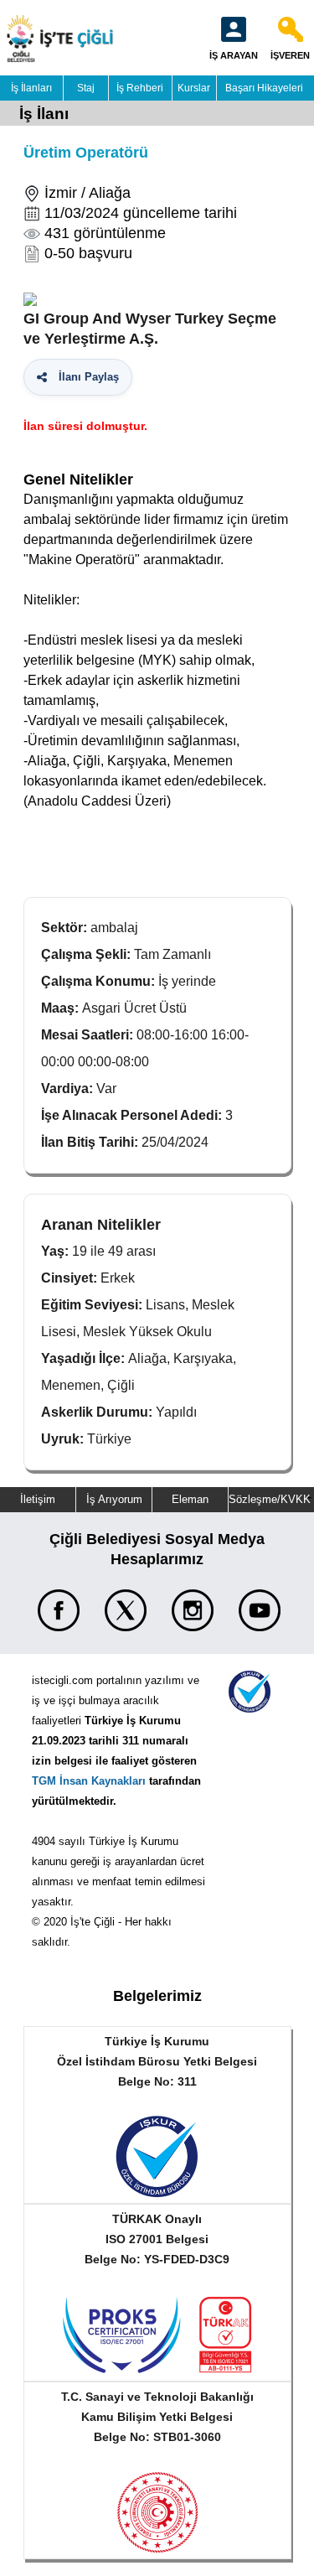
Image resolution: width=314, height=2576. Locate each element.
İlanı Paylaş (85, 377)
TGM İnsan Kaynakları (89, 1781)
